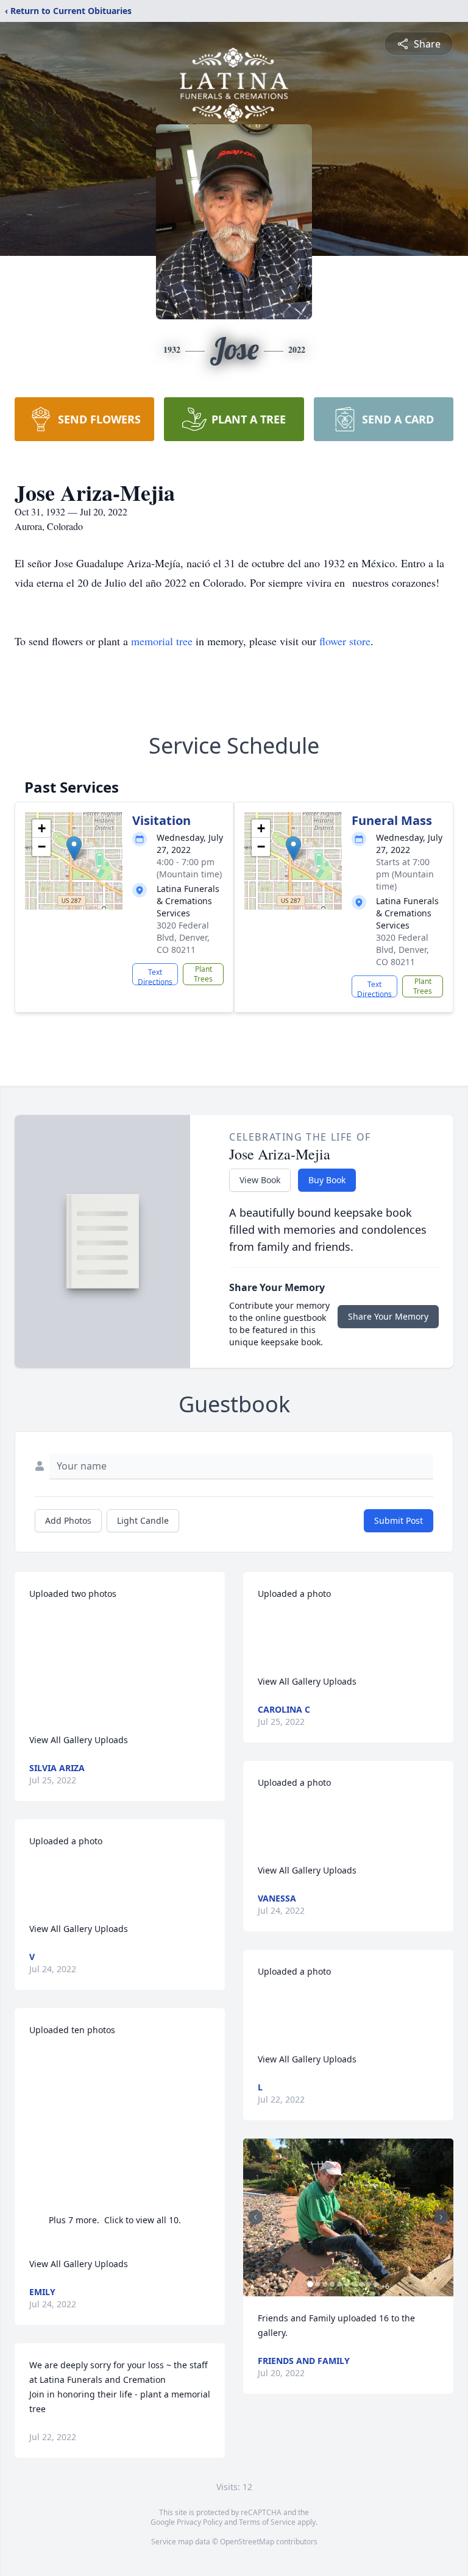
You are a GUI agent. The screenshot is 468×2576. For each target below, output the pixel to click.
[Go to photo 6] (347, 2284)
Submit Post (399, 1520)
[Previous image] (255, 2217)
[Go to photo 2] (317, 2284)
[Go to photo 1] (310, 2284)
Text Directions (155, 976)
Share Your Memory (388, 1316)
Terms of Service (267, 2522)
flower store (345, 641)
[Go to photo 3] (325, 2284)
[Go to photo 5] (339, 2284)
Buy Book (327, 1180)
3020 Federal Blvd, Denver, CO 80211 (183, 937)
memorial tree (162, 641)
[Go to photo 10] (376, 2284)
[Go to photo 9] (369, 2284)
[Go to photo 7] (354, 2284)
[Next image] (441, 2217)
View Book (260, 1180)
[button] (74, 848)
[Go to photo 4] (332, 2284)
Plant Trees (203, 974)
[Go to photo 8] (361, 2284)
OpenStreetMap (247, 2542)
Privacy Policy (200, 2522)
